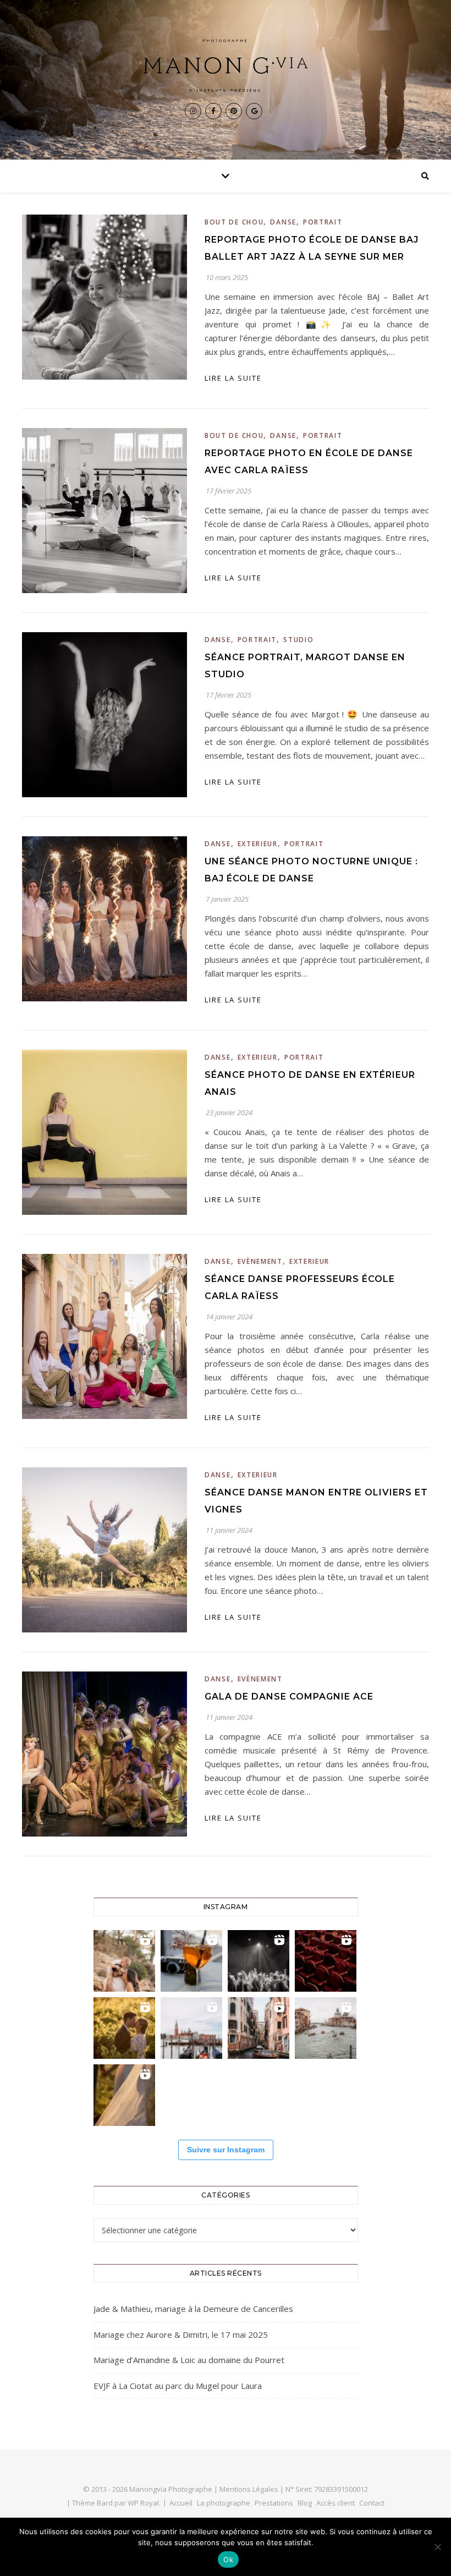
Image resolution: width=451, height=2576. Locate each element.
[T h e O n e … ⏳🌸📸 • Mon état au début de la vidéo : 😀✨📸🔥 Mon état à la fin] (124, 2028)
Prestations (274, 2503)
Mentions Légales (249, 2489)
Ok (228, 2559)
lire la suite (233, 378)
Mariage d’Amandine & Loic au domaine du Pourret (189, 2360)
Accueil (181, 2503)
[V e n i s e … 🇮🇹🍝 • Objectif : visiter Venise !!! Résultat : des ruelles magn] (326, 2028)
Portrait (323, 222)
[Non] (437, 2547)
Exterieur (258, 844)
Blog (305, 2503)
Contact (372, 2503)
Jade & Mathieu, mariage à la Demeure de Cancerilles (193, 2309)
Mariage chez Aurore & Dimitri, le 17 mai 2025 (181, 2334)
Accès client (335, 2503)
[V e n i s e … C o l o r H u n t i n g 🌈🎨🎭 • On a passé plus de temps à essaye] (191, 1961)
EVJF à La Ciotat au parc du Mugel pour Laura (178, 2386)
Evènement (260, 1261)
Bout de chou (234, 222)
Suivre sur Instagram (226, 2150)
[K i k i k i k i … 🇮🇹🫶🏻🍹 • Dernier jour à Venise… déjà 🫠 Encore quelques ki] (191, 2028)
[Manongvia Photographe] (226, 65)
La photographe (224, 2503)
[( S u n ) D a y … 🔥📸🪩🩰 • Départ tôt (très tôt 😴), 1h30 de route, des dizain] (326, 1961)
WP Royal (143, 2503)
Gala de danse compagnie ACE (289, 1697)
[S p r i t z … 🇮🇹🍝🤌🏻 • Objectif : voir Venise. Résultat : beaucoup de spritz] (258, 2028)
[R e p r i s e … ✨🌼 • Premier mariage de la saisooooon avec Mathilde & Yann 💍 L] (124, 2095)
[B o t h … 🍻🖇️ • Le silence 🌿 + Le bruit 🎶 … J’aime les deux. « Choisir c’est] (124, 1961)
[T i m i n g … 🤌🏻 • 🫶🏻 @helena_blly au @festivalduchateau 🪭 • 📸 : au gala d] (258, 1961)
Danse (283, 222)
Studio (298, 640)
